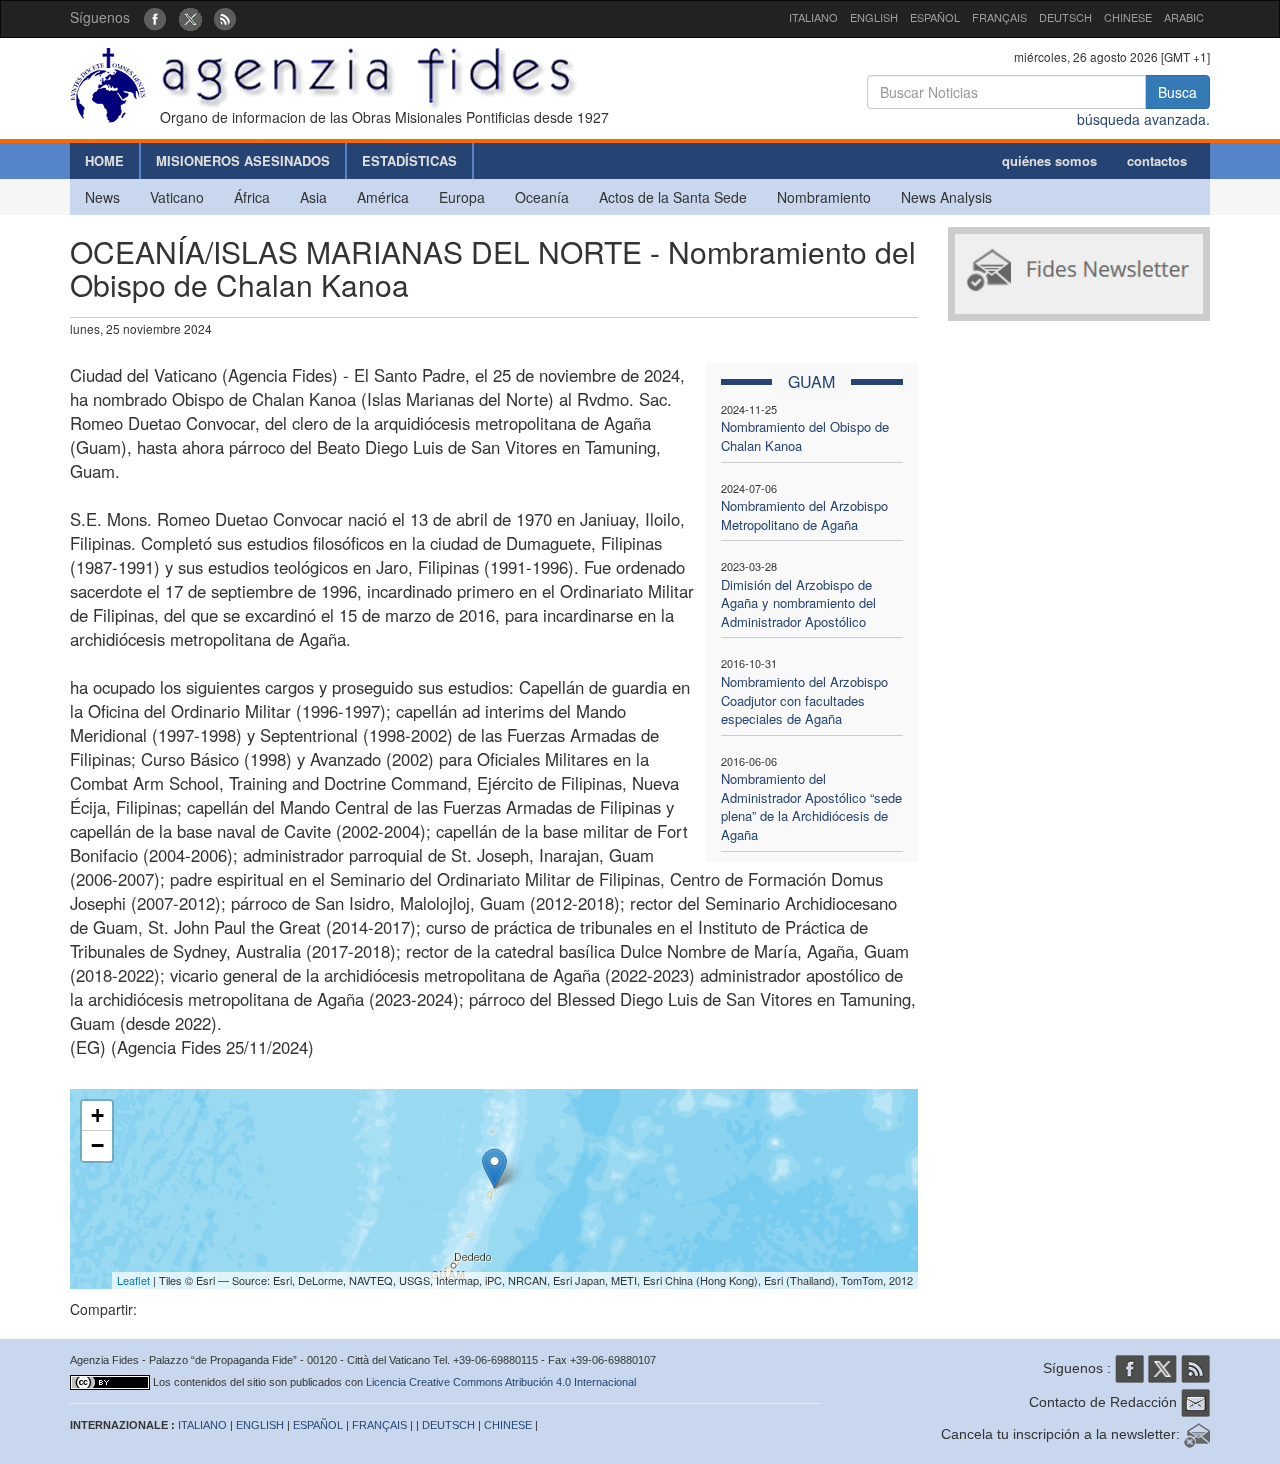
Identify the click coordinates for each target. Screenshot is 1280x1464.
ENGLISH (874, 17)
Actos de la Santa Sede (673, 197)
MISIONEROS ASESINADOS (243, 160)
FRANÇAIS (999, 17)
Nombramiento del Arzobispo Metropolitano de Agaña (804, 515)
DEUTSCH (1065, 17)
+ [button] (97, 1115)
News (102, 197)
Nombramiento (824, 197)
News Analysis (946, 197)
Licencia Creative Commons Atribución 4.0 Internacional (501, 1382)
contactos (1157, 160)
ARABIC (1184, 17)
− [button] (97, 1145)
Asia (313, 197)
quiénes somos (1049, 160)
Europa (462, 197)
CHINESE (1128, 17)
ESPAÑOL (935, 17)
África (252, 197)
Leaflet (133, 1280)
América (383, 197)
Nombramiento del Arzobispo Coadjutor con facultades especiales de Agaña (804, 700)
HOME (104, 160)
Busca (1177, 92)
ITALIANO (813, 17)
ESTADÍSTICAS (409, 160)
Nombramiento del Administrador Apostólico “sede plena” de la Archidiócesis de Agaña (811, 806)
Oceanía (542, 197)
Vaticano (177, 197)
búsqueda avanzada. (1143, 119)
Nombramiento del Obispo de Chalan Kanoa (805, 436)
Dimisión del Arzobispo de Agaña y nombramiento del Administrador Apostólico (798, 603)
